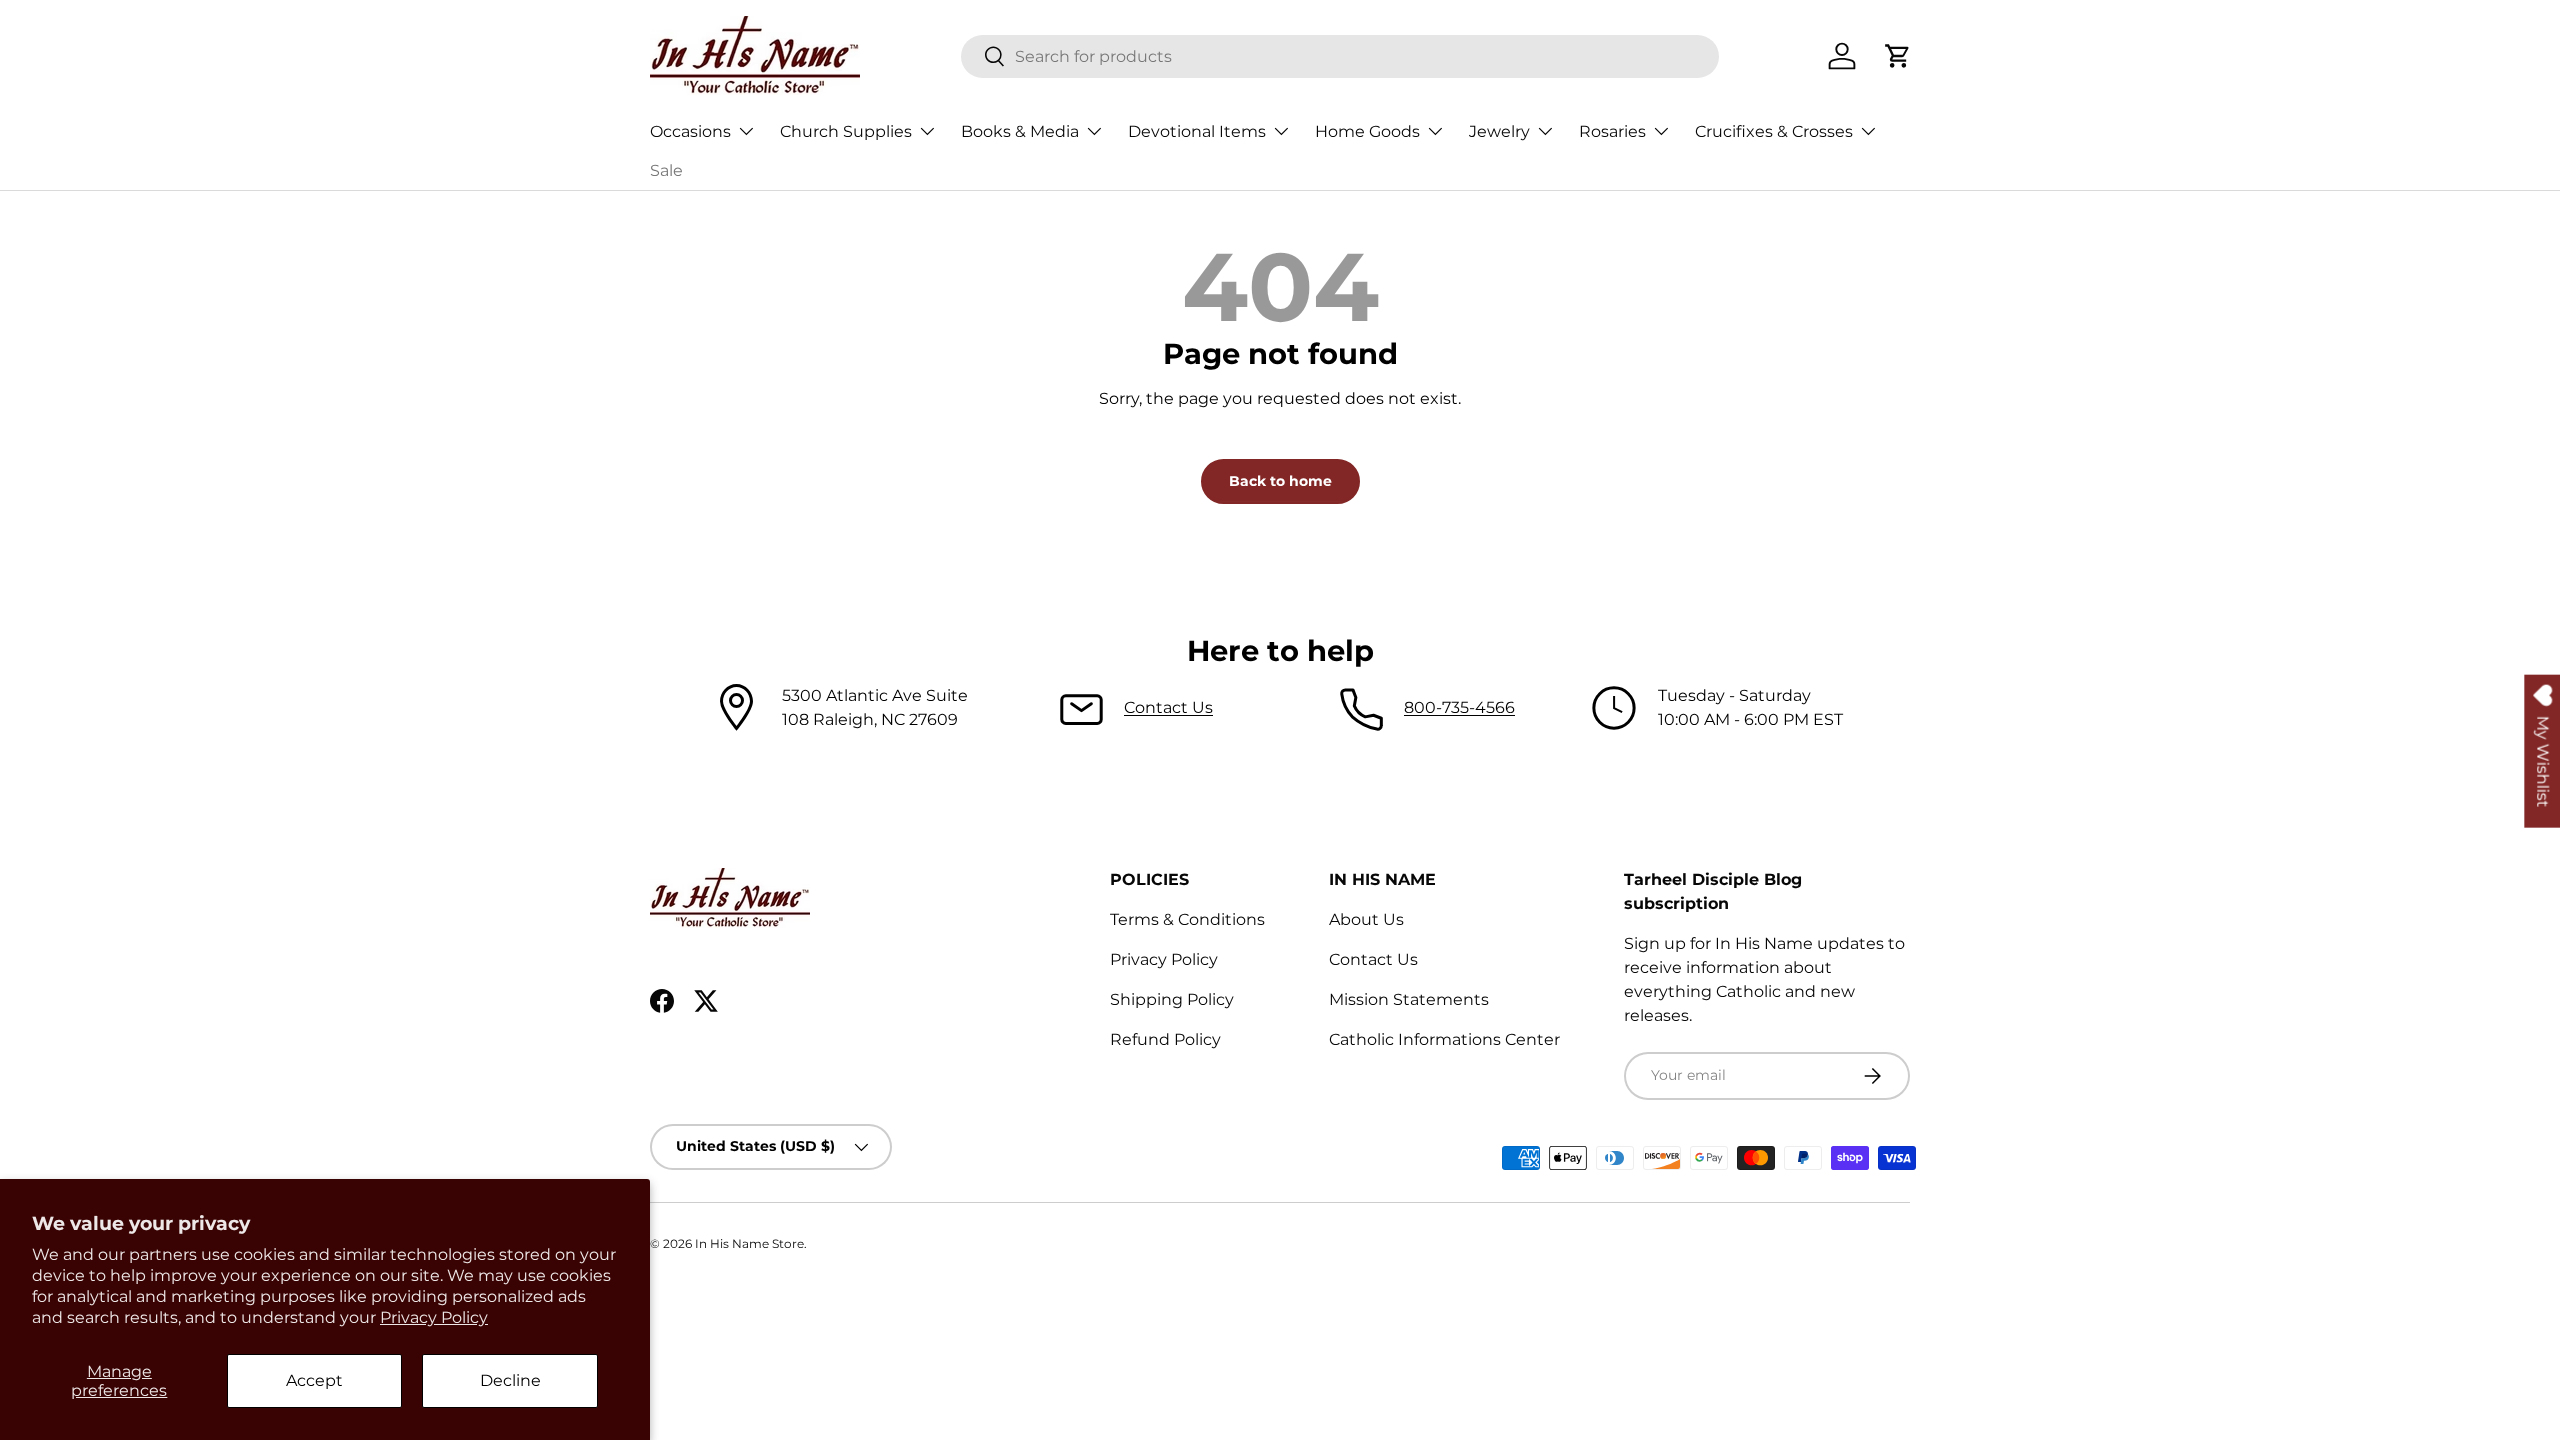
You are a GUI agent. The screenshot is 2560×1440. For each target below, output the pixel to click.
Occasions (690, 131)
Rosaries (1612, 131)
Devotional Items (1197, 131)
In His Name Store (749, 1243)
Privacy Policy (434, 1317)
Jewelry (1499, 131)
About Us (1366, 919)
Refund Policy (1165, 1039)
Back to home (1280, 481)
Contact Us (1168, 707)
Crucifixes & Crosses (1774, 131)
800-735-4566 (1459, 707)
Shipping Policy (1172, 999)
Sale (666, 170)
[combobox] (1340, 56)
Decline (510, 1380)
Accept (314, 1380)
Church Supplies (846, 131)
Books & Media (1020, 131)
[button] (1898, 56)
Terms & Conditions (1187, 919)
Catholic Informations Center (1444, 1039)
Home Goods (1367, 131)
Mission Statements (1409, 999)
